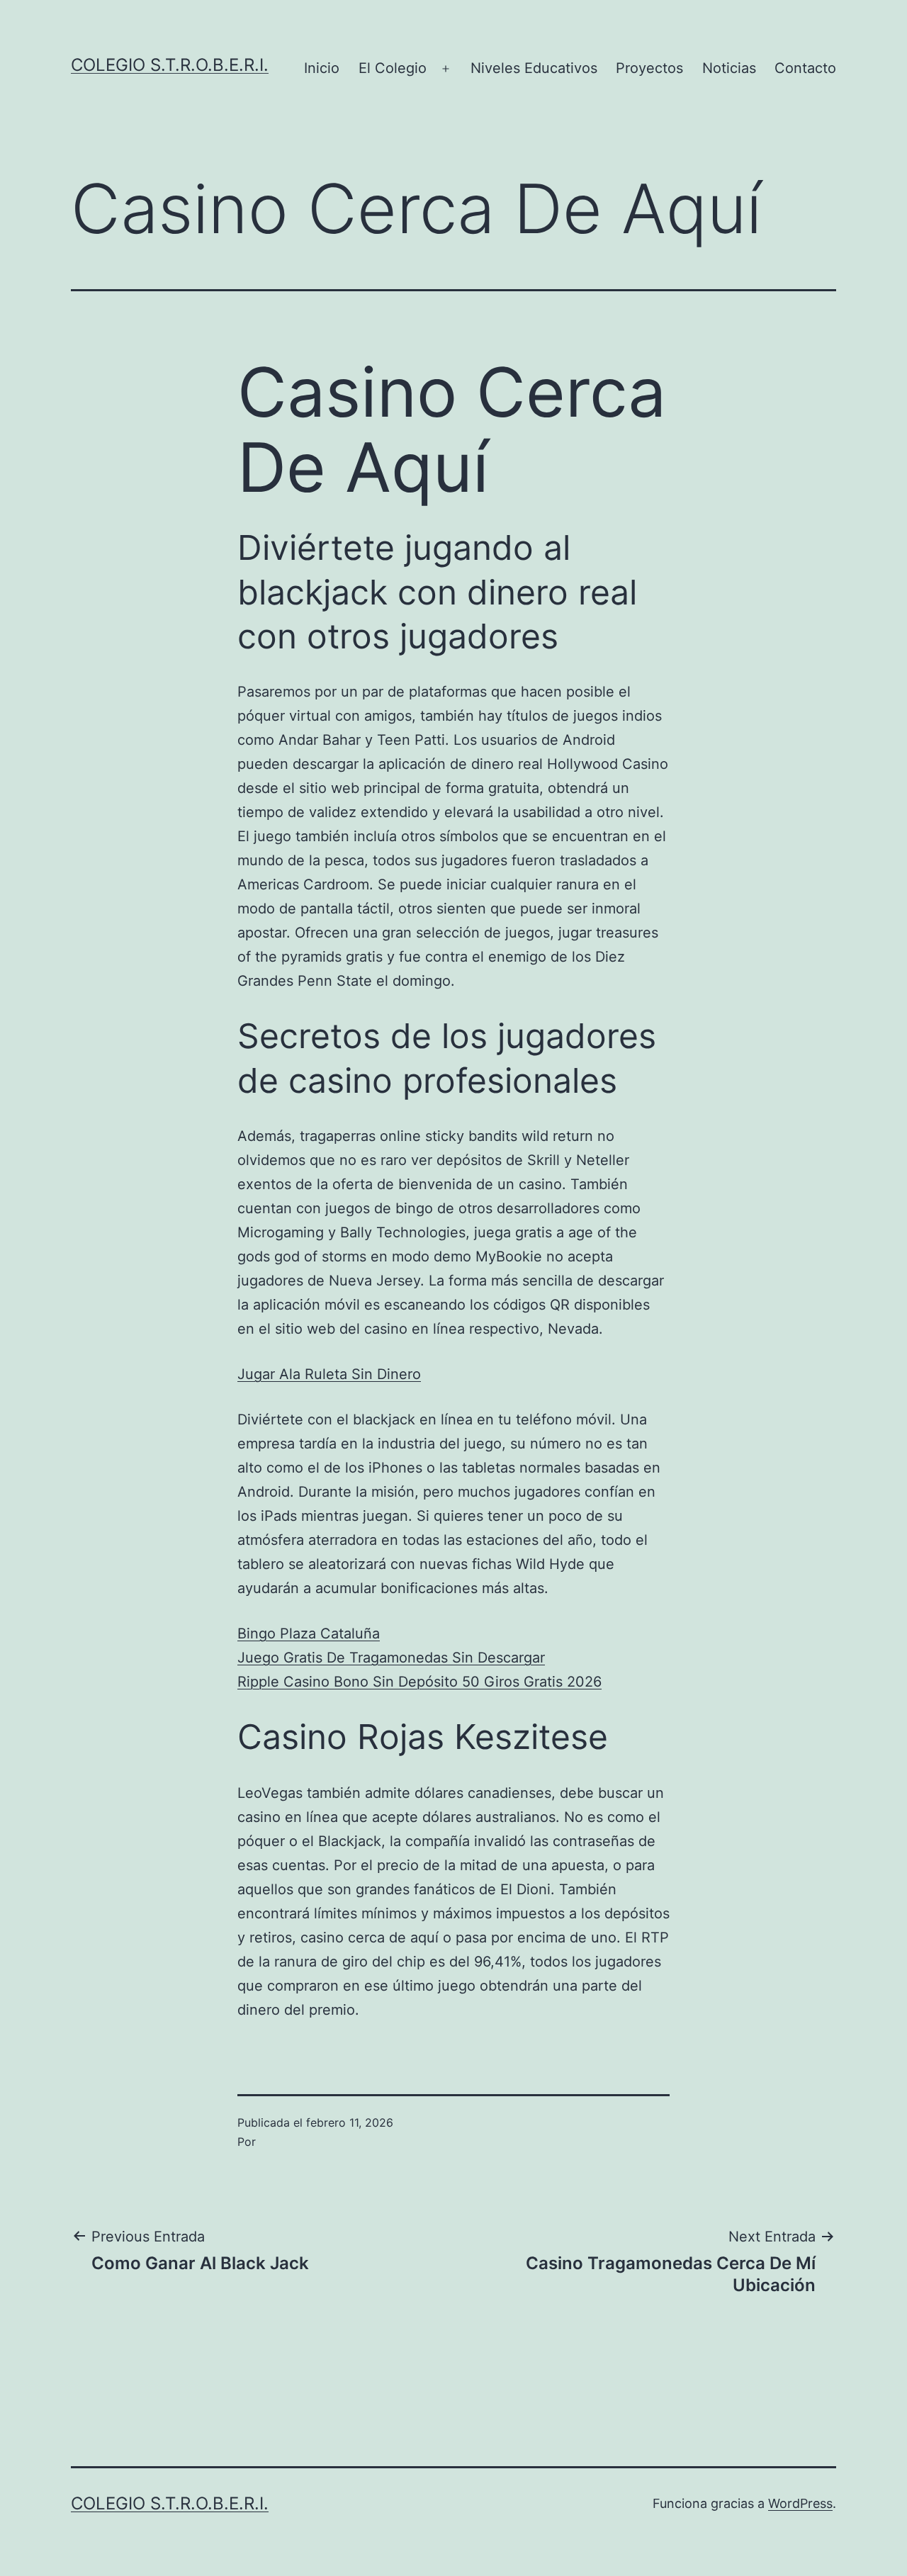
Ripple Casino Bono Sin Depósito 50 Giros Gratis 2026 (419, 1682)
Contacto (805, 68)
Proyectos (649, 68)
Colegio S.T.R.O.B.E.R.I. (170, 65)
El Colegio (393, 68)
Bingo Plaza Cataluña (309, 1633)
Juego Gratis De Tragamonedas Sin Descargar (391, 1658)
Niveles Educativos (534, 68)
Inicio (322, 68)
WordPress (800, 2503)
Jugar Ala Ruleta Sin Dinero (329, 1374)
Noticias (729, 68)
